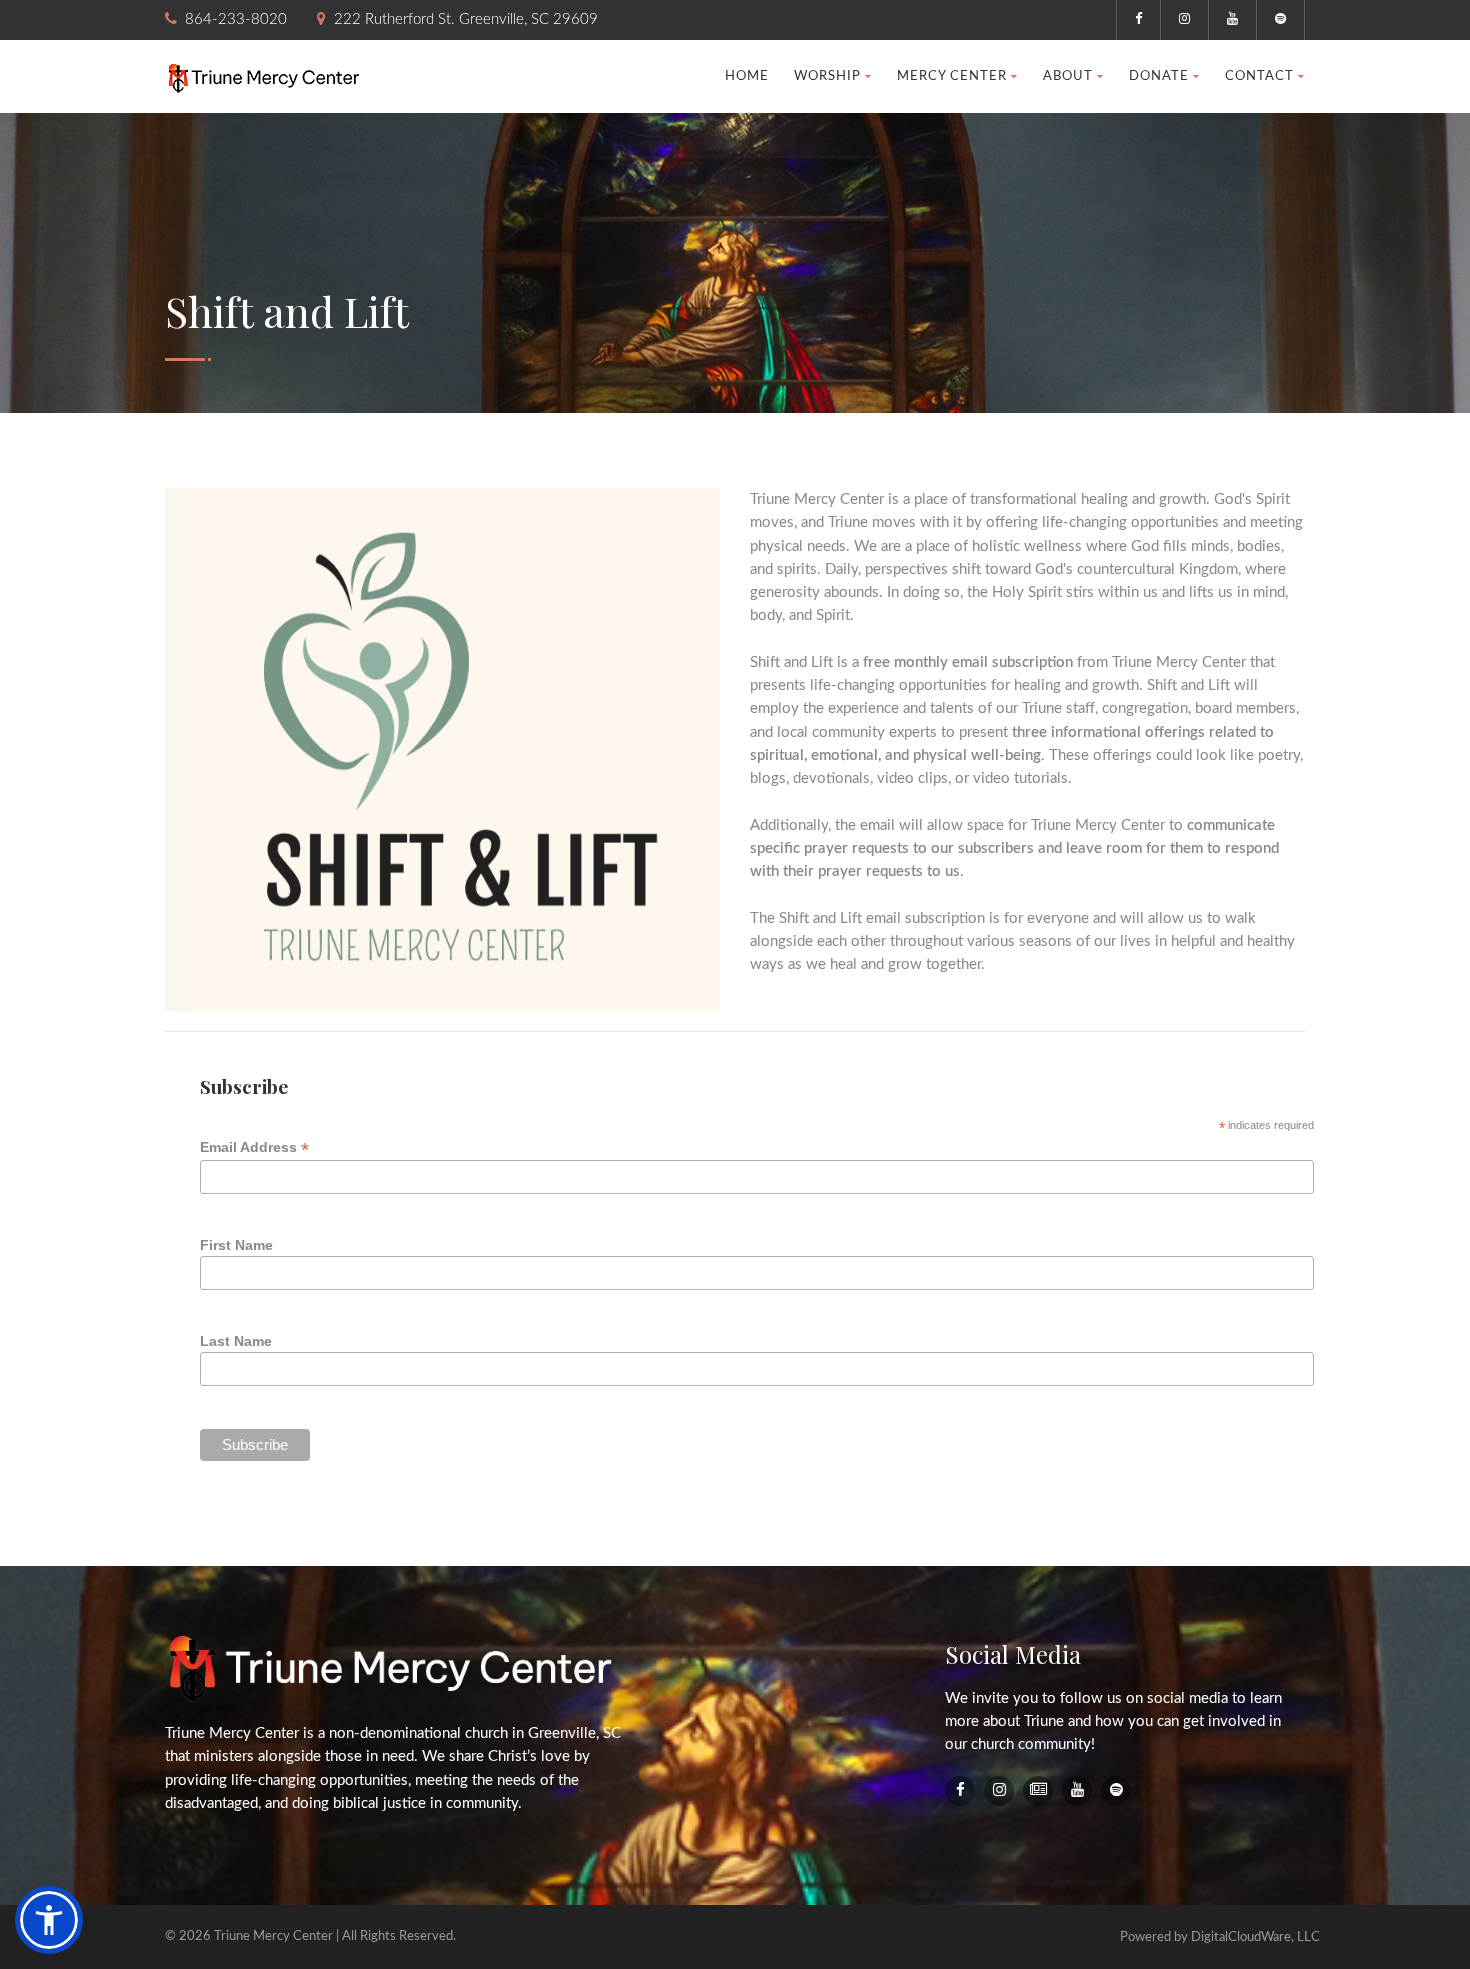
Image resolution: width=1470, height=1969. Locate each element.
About (1068, 76)
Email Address (254, 1147)
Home (747, 76)
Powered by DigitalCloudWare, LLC (1220, 1937)
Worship (827, 76)
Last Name (236, 1341)
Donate (1159, 76)
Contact (1259, 76)
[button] (49, 1920)
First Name (236, 1245)
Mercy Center (952, 76)
